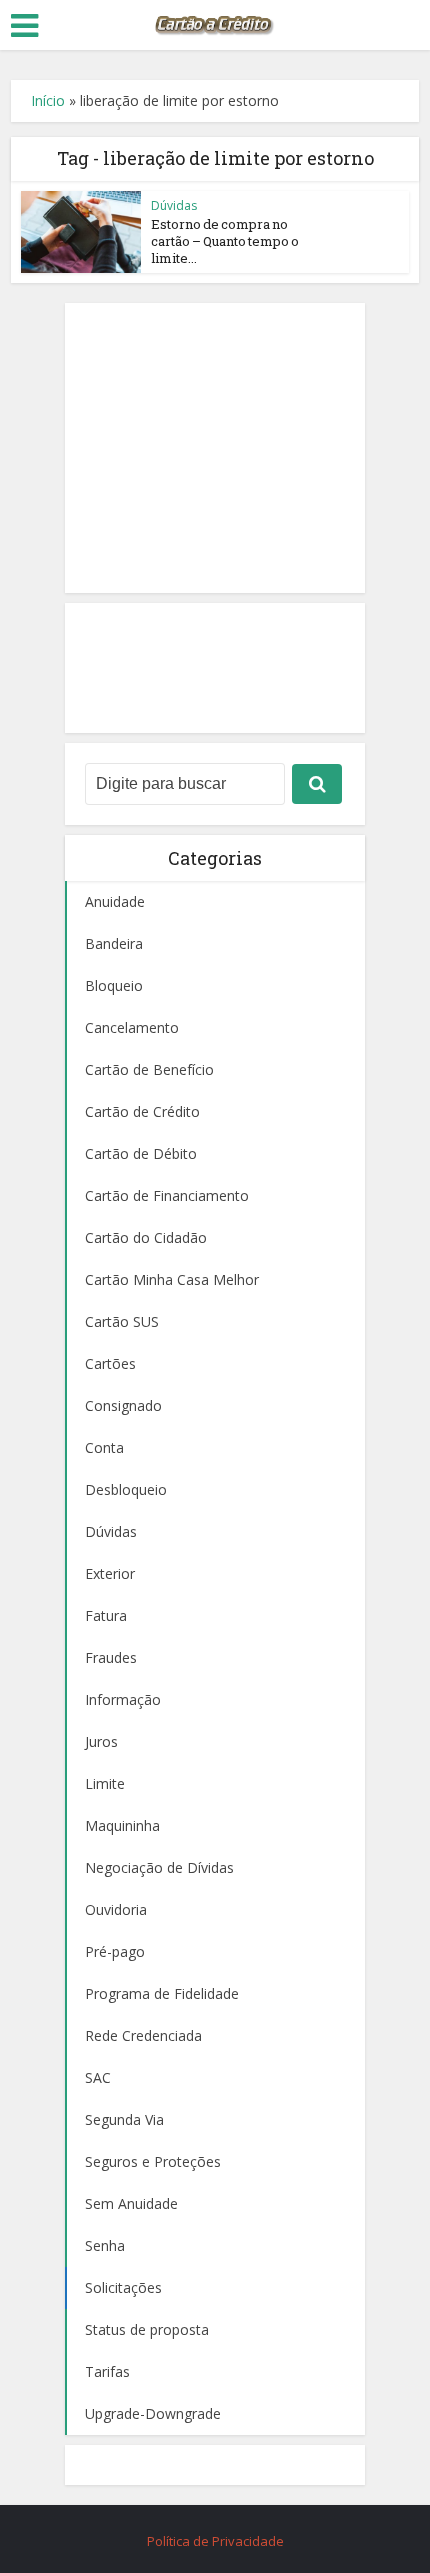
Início (48, 100)
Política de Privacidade (215, 2541)
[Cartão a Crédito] (215, 23)
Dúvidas (174, 205)
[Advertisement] (215, 448)
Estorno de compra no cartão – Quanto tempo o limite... (225, 241)
